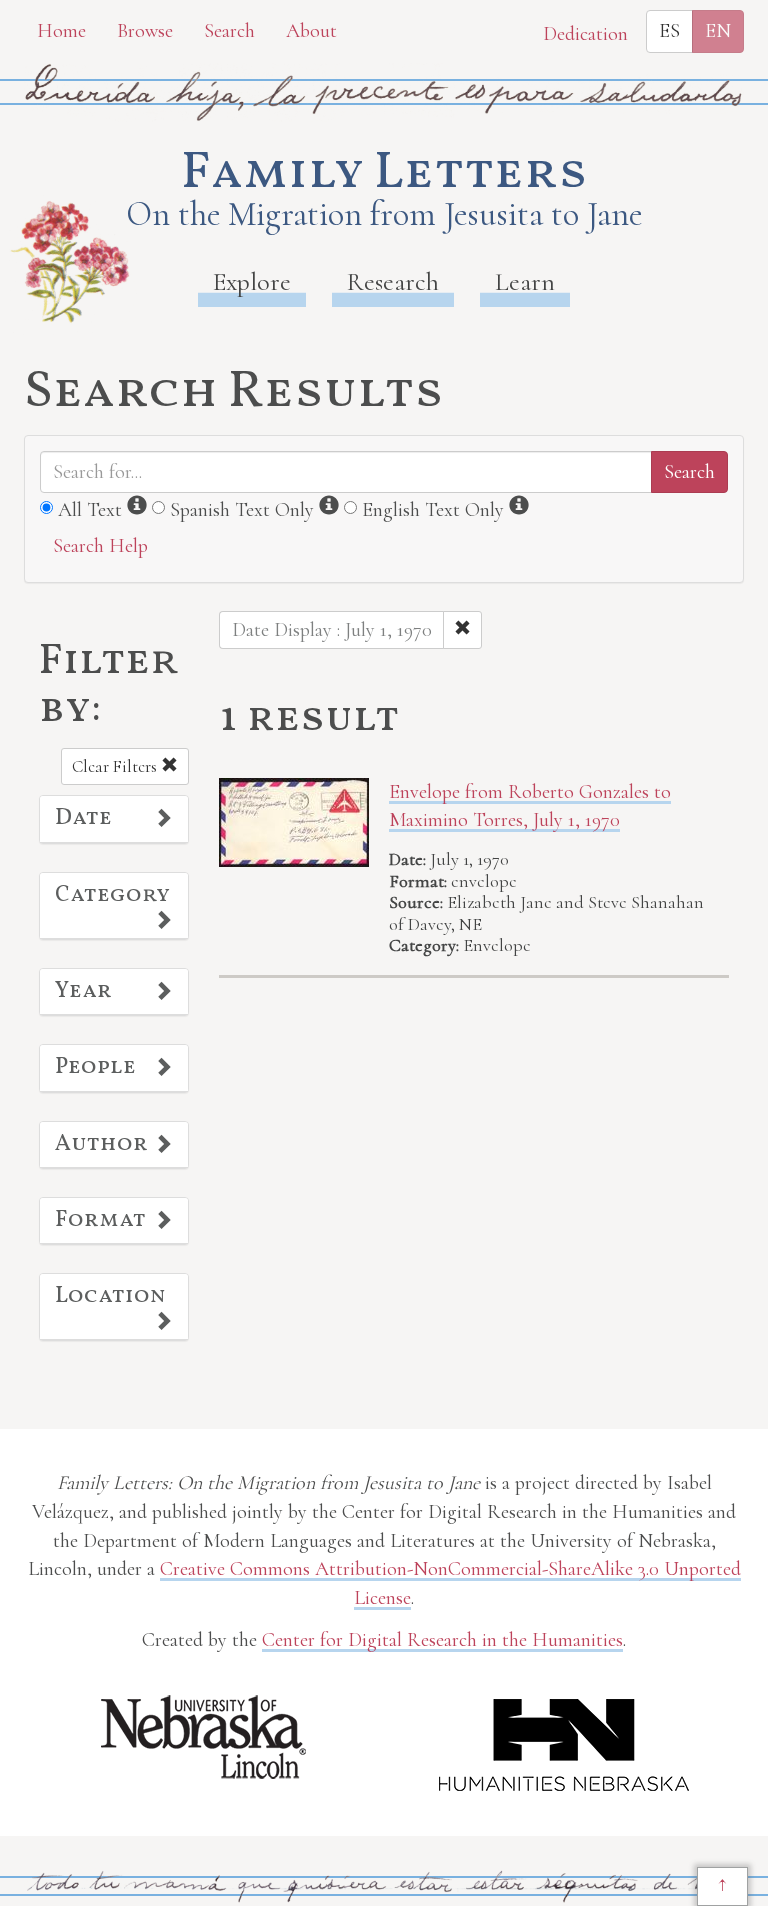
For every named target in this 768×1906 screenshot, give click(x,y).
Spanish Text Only (242, 510)
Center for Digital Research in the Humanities (442, 1640)
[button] (114, 819)
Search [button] (229, 31)
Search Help (100, 546)
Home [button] (61, 31)
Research (393, 281)
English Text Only (433, 510)
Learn (525, 281)
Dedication (585, 34)
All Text (90, 510)
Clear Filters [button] (116, 766)
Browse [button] (145, 31)
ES (669, 31)
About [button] (311, 31)
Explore (252, 281)
